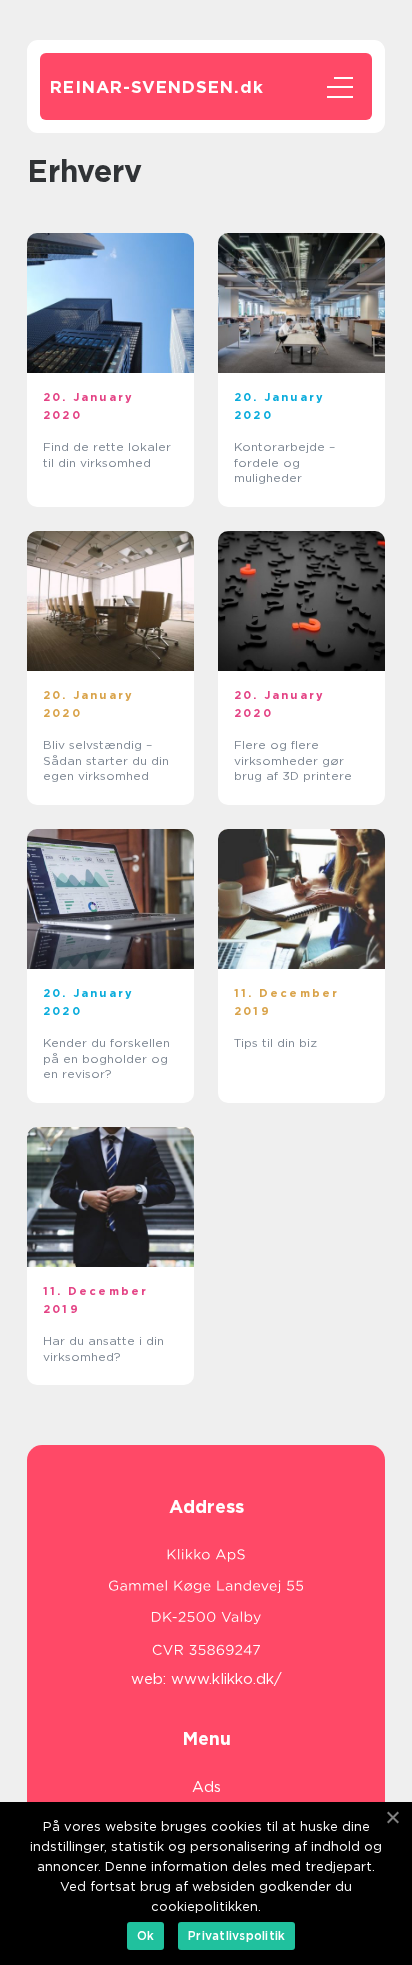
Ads (206, 1787)
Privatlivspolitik (236, 1935)
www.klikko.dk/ (226, 1679)
